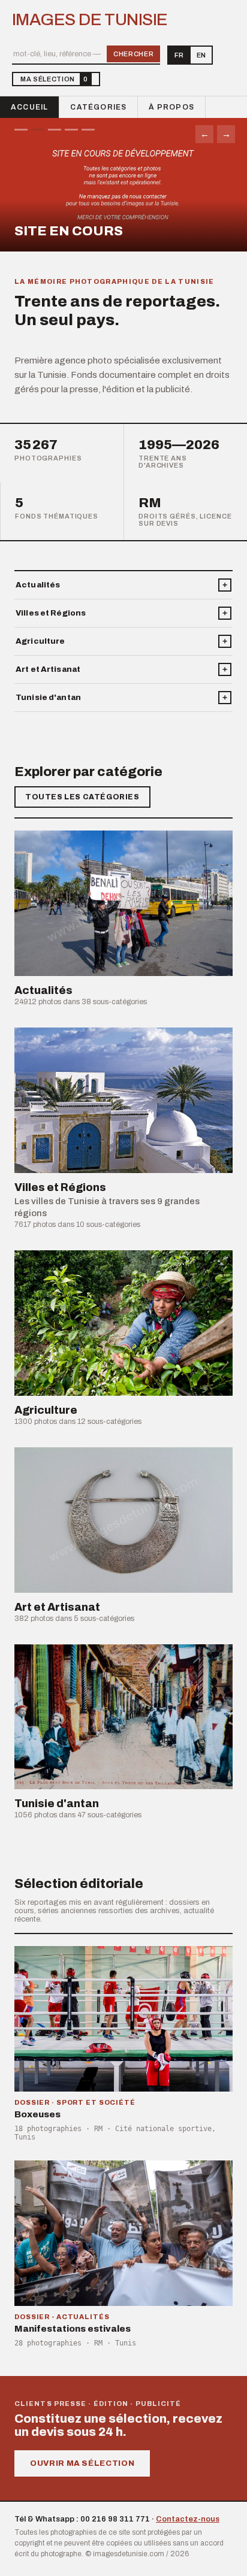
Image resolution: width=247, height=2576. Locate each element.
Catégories (98, 107)
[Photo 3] (55, 130)
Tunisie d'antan (48, 698)
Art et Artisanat (48, 669)
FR (179, 55)
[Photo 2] (38, 130)
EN (201, 55)
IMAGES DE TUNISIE (90, 20)
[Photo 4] (71, 130)
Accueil (29, 107)
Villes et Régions (51, 613)
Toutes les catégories (82, 797)
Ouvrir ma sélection (82, 2463)
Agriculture (40, 641)
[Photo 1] (21, 130)
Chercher (133, 54)
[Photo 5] (88, 130)
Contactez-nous (188, 2519)
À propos (171, 107)
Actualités (38, 585)
